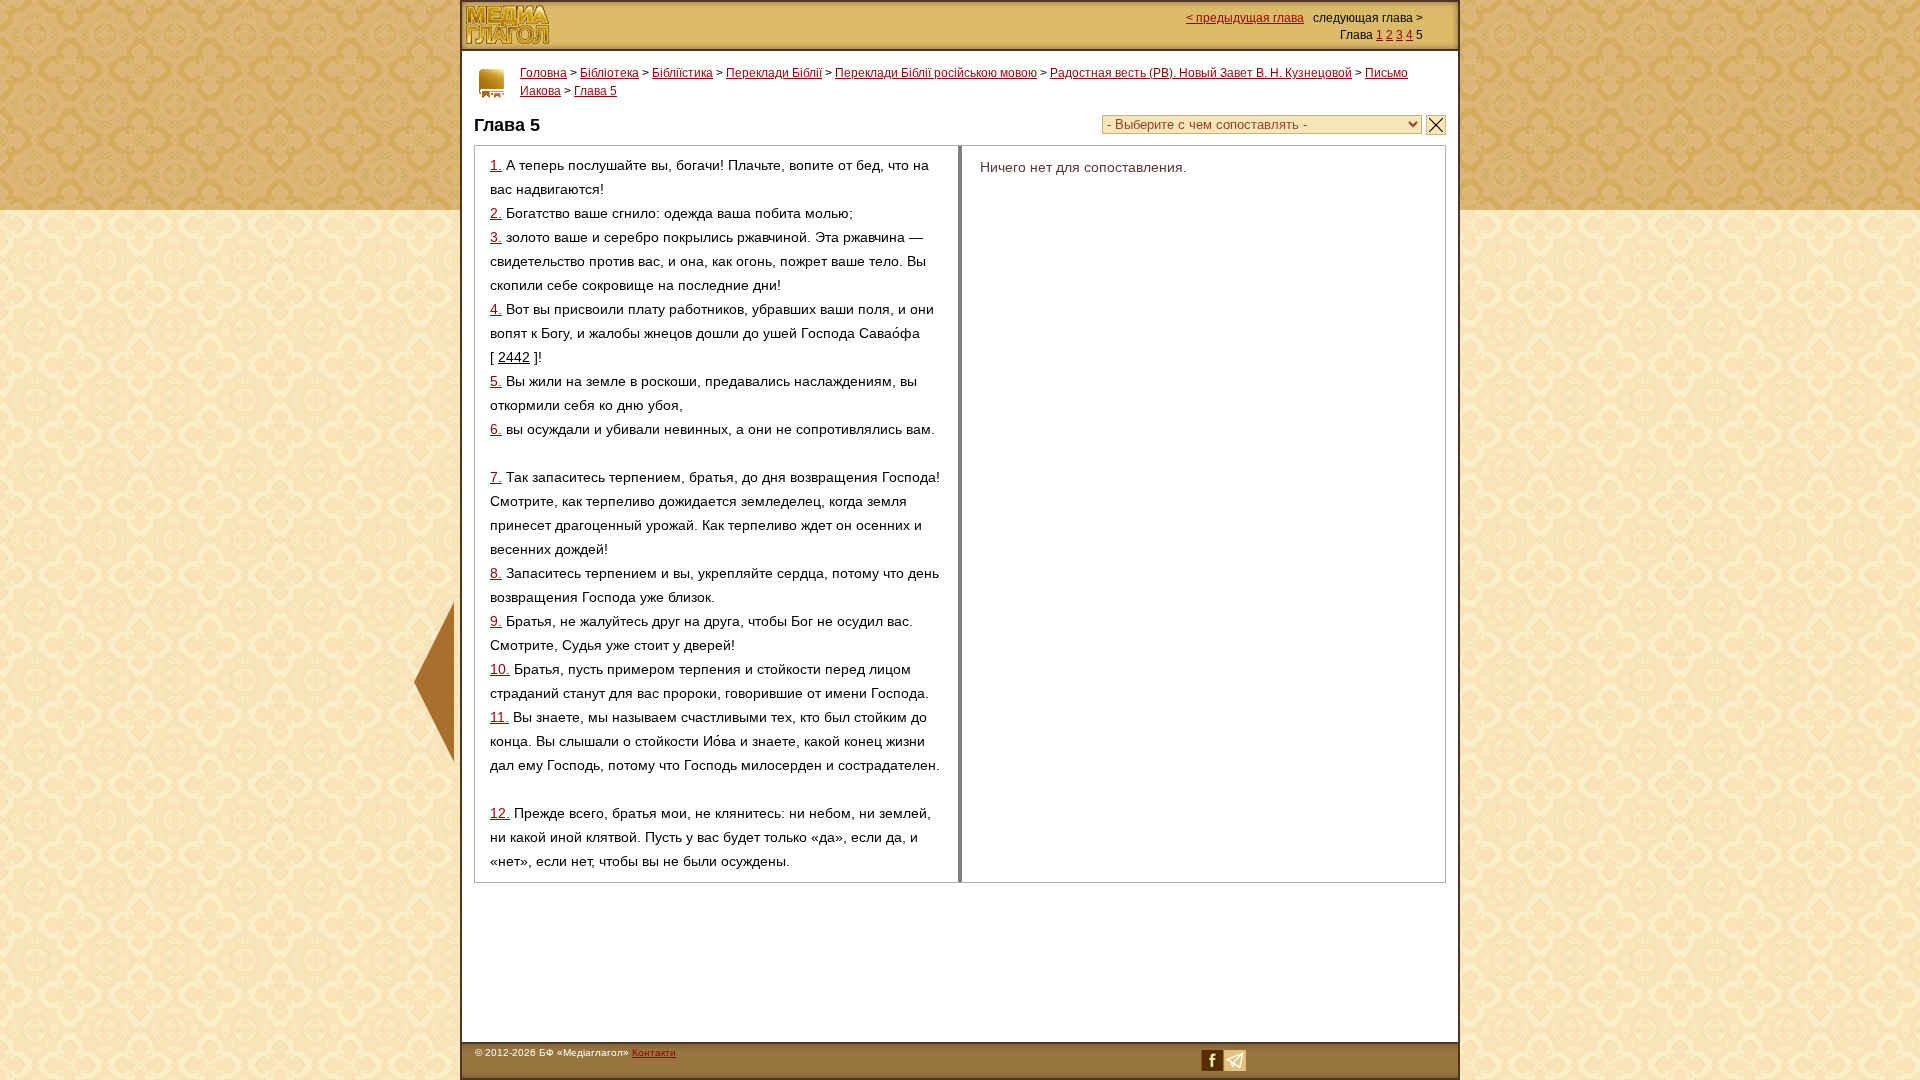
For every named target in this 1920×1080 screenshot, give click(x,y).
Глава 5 (595, 91)
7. (496, 477)
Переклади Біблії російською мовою (936, 73)
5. (496, 381)
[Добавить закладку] (492, 84)
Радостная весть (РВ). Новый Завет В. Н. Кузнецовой (1201, 73)
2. (496, 213)
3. (496, 237)
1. (496, 165)
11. (499, 717)
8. (496, 573)
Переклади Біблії (774, 73)
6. (496, 429)
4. (496, 309)
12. (500, 813)
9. (496, 621)
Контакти (654, 1052)
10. (500, 669)
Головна (543, 73)
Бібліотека (609, 73)
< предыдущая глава (1245, 18)
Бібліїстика (682, 73)
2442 (514, 357)
